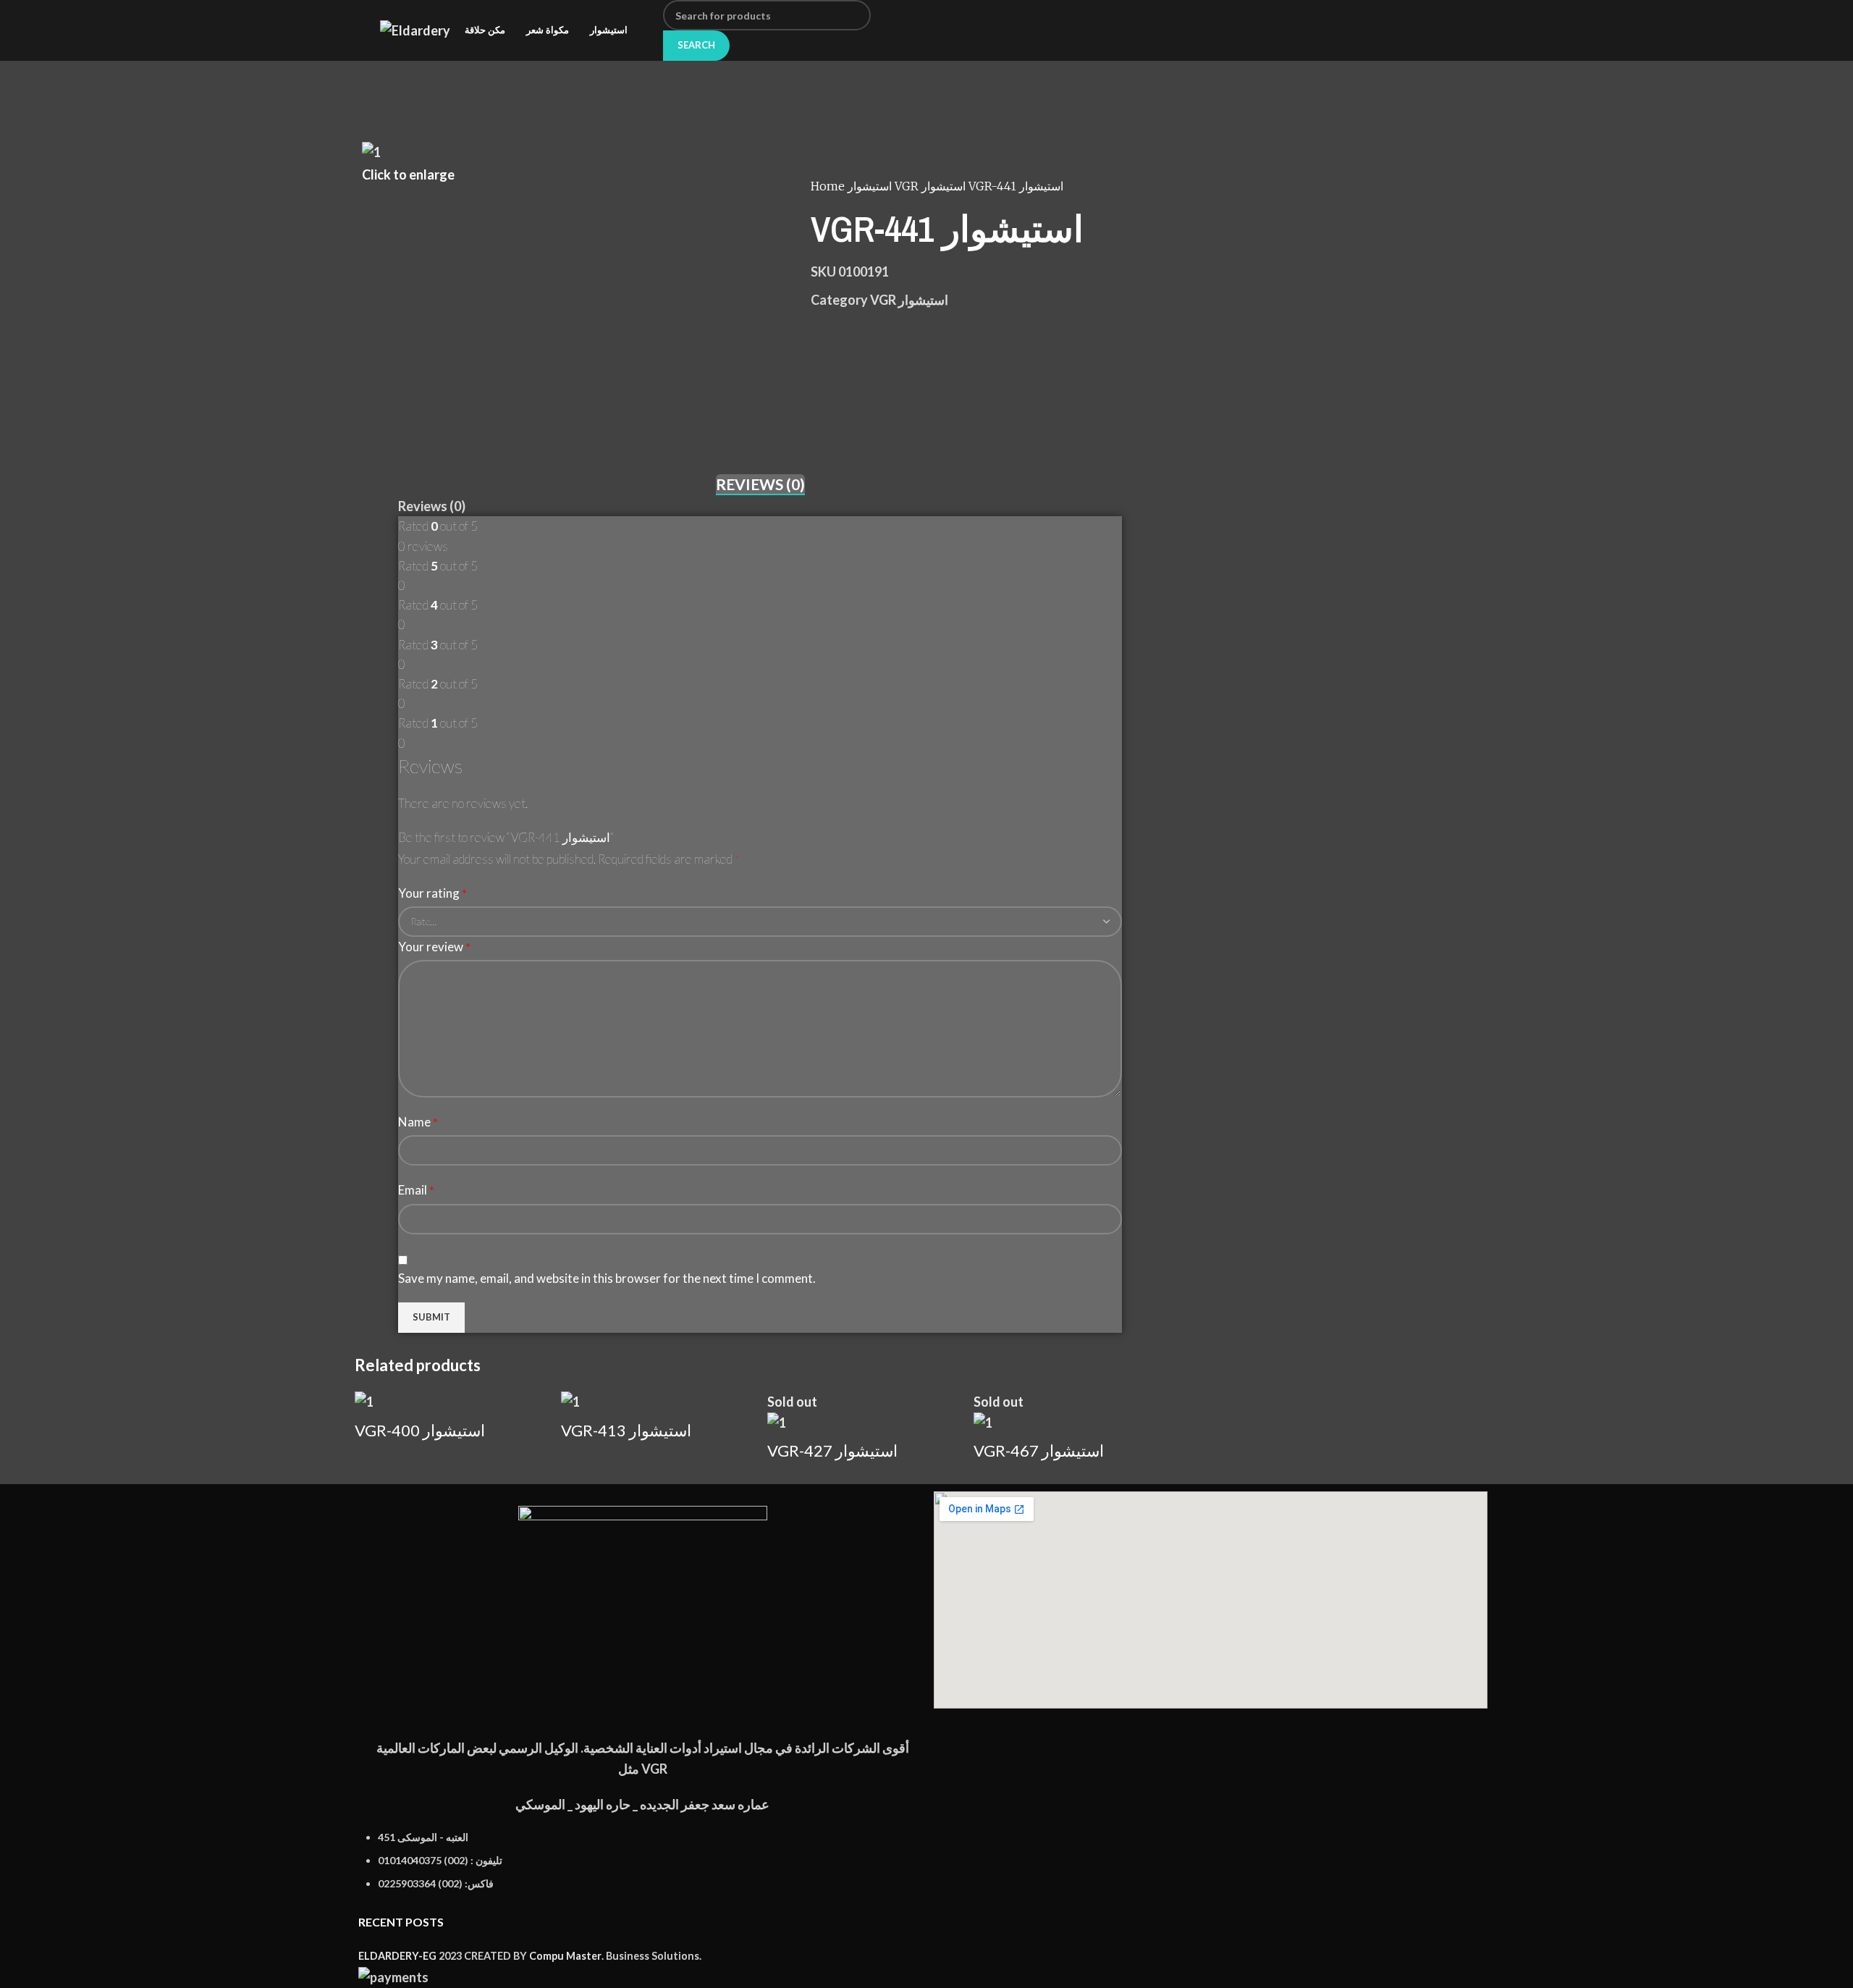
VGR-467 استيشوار (1039, 1450)
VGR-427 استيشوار (832, 1450)
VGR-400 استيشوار (420, 1430)
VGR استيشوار (932, 186)
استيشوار (871, 186)
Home (829, 186)
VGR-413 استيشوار (626, 1430)
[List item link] (642, 1868)
